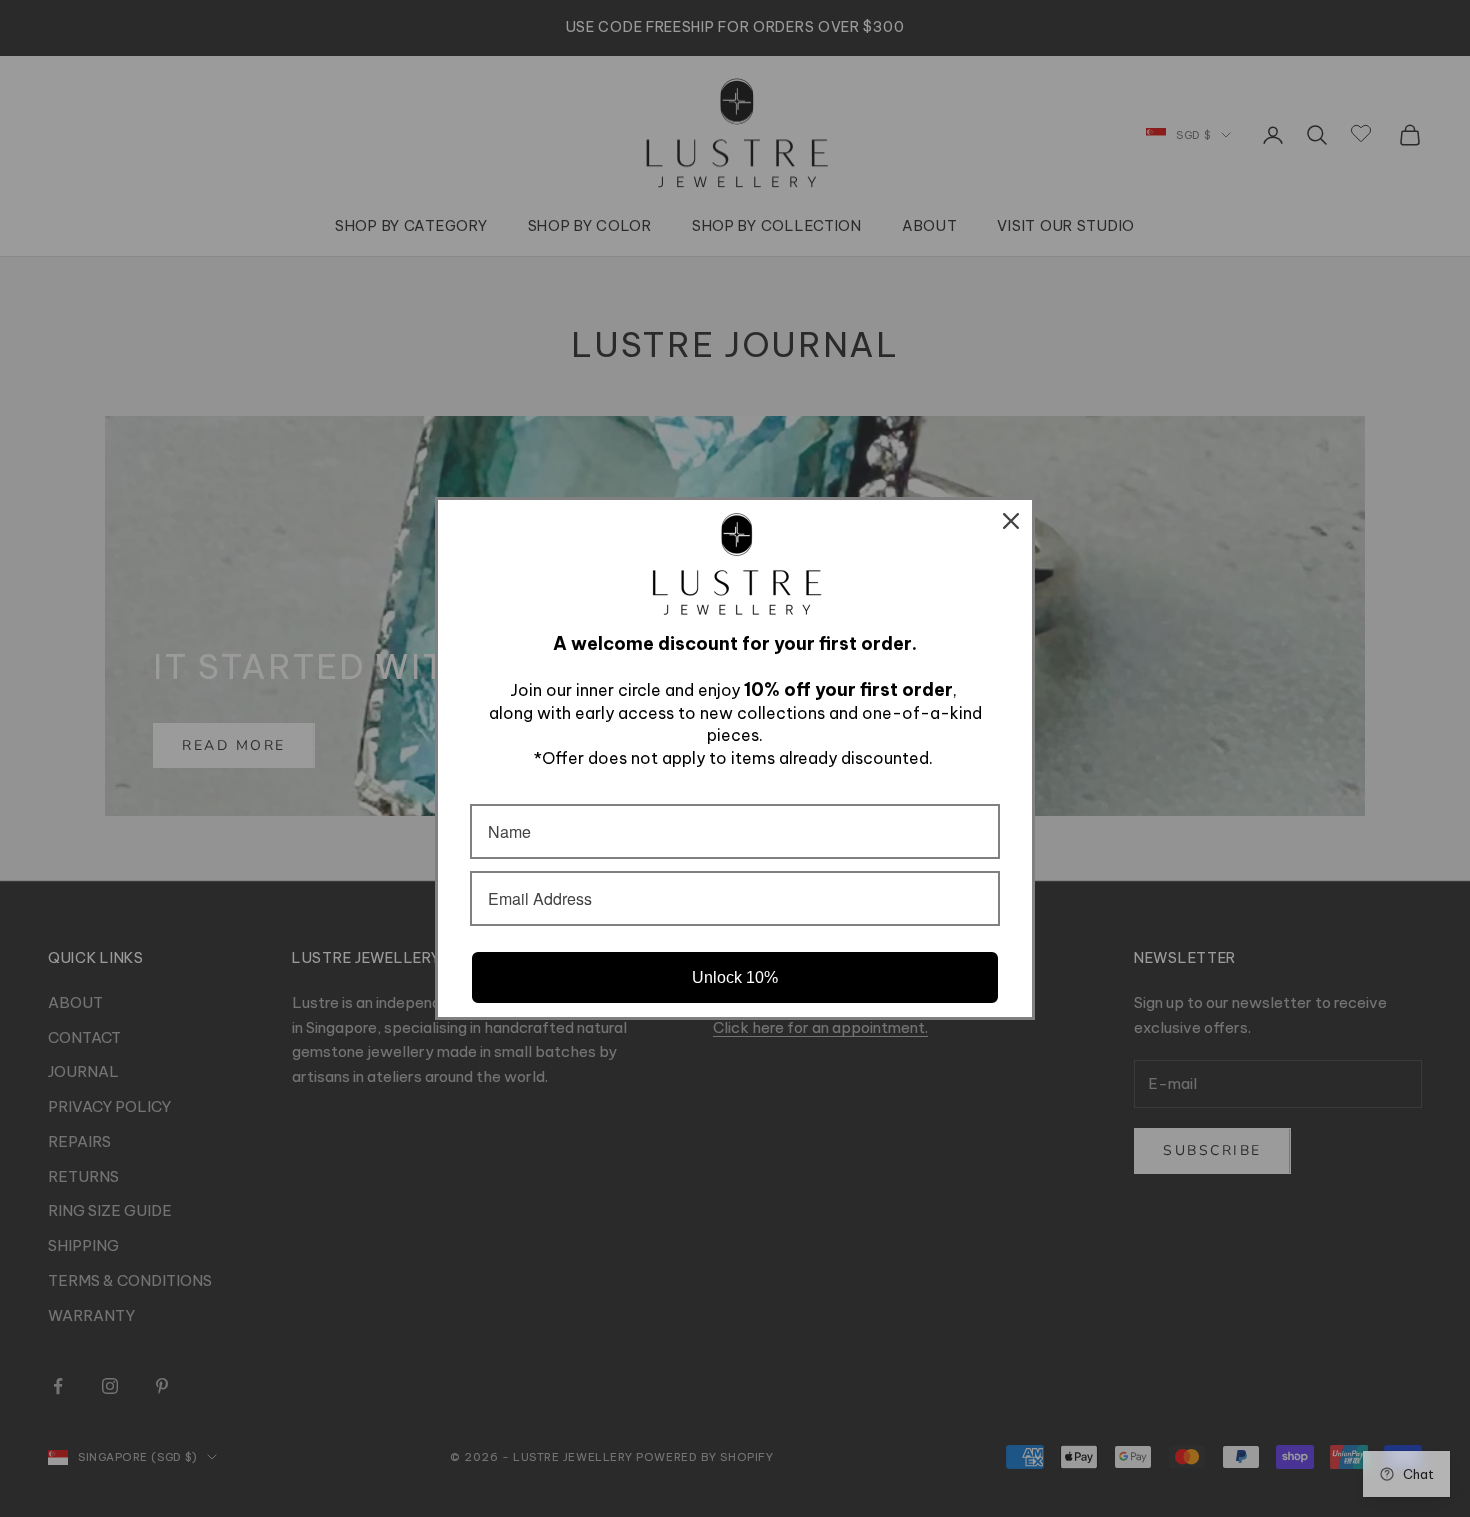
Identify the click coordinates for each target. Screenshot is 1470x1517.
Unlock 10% (735, 977)
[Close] (1011, 521)
